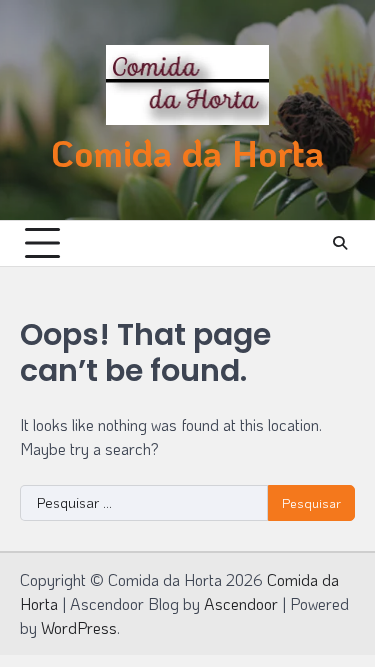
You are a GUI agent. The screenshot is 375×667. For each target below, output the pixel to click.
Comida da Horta (187, 153)
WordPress (79, 627)
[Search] (340, 243)
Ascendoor (241, 603)
